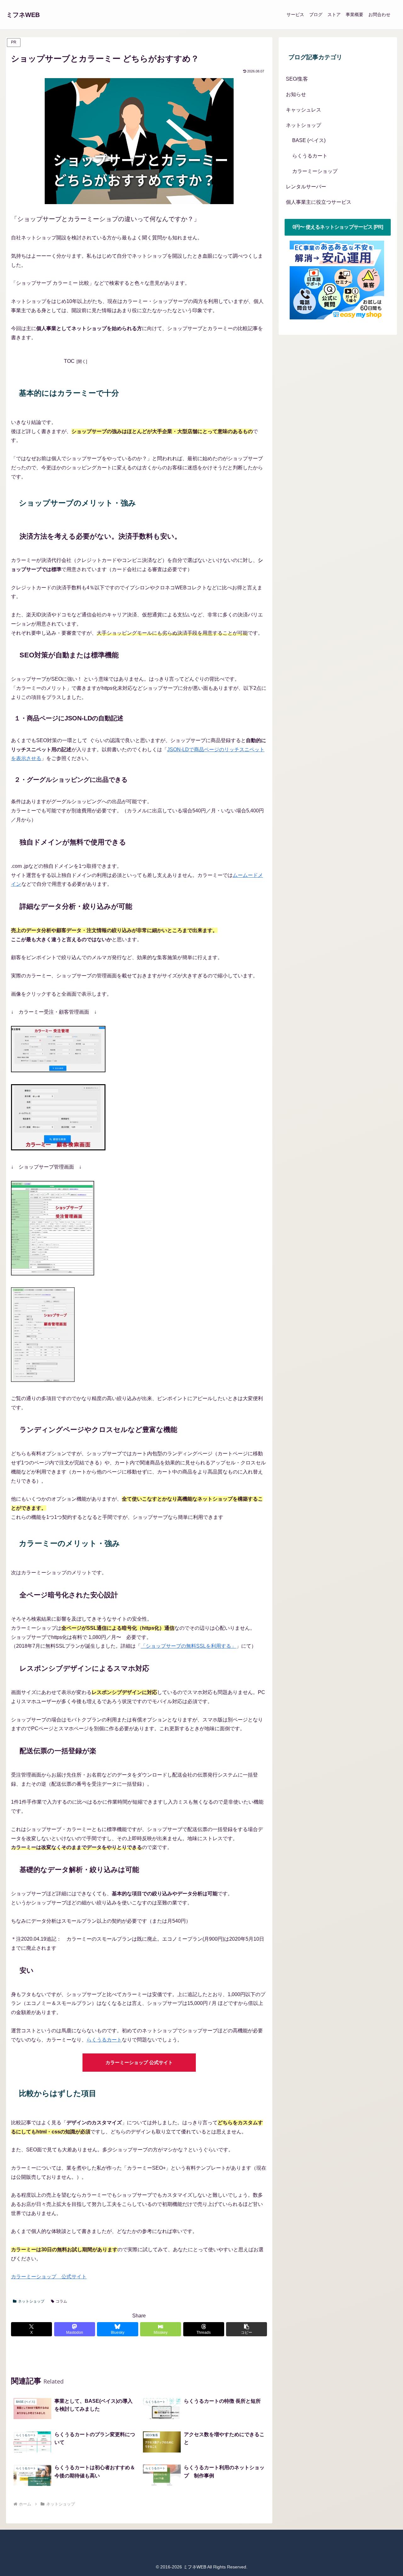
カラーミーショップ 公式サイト (139, 2062)
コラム (61, 2301)
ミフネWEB (23, 15)
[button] (247, 2329)
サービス (295, 14)
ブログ (316, 14)
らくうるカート (104, 2040)
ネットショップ (31, 2301)
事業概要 (355, 14)
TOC (69, 361)
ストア (334, 14)
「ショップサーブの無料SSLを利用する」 (188, 1646)
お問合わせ (379, 14)
